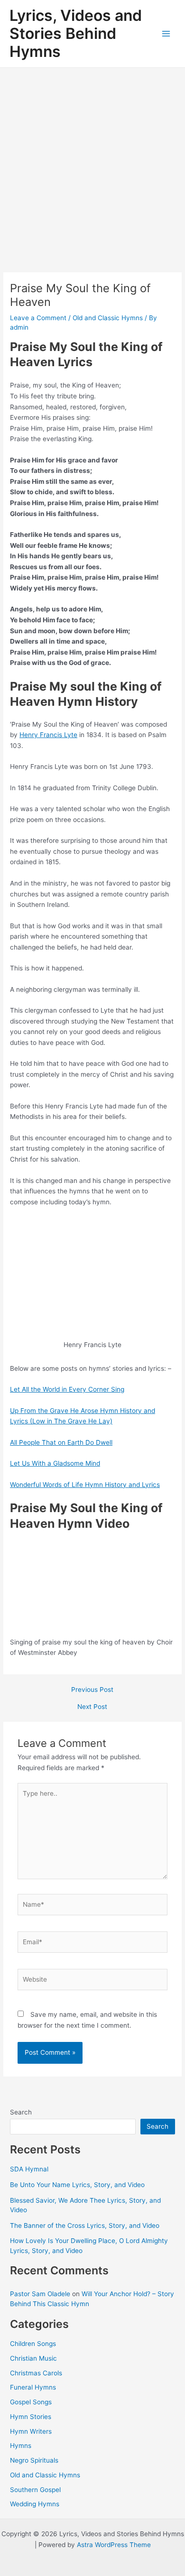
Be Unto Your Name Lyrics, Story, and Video (77, 2185)
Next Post (92, 1707)
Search (21, 2112)
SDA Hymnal (29, 2169)
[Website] (93, 1981)
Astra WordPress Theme (114, 2545)
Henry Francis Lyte (48, 735)
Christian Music (33, 2358)
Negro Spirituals (34, 2460)
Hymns (21, 2446)
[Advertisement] (92, 165)
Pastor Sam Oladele (40, 2294)
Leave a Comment (38, 318)
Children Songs (33, 2344)
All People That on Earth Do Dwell (61, 1442)
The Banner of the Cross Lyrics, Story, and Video (85, 2225)
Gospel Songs (31, 2402)
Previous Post (92, 1690)
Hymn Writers (31, 2431)
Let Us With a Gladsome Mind (55, 1463)
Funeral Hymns (33, 2387)
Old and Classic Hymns (108, 318)
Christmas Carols (36, 2373)
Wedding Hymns (35, 2504)
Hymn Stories (31, 2417)
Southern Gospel (35, 2490)
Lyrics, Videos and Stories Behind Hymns (76, 34)
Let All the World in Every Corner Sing (67, 1389)
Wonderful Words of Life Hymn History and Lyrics (85, 1485)
